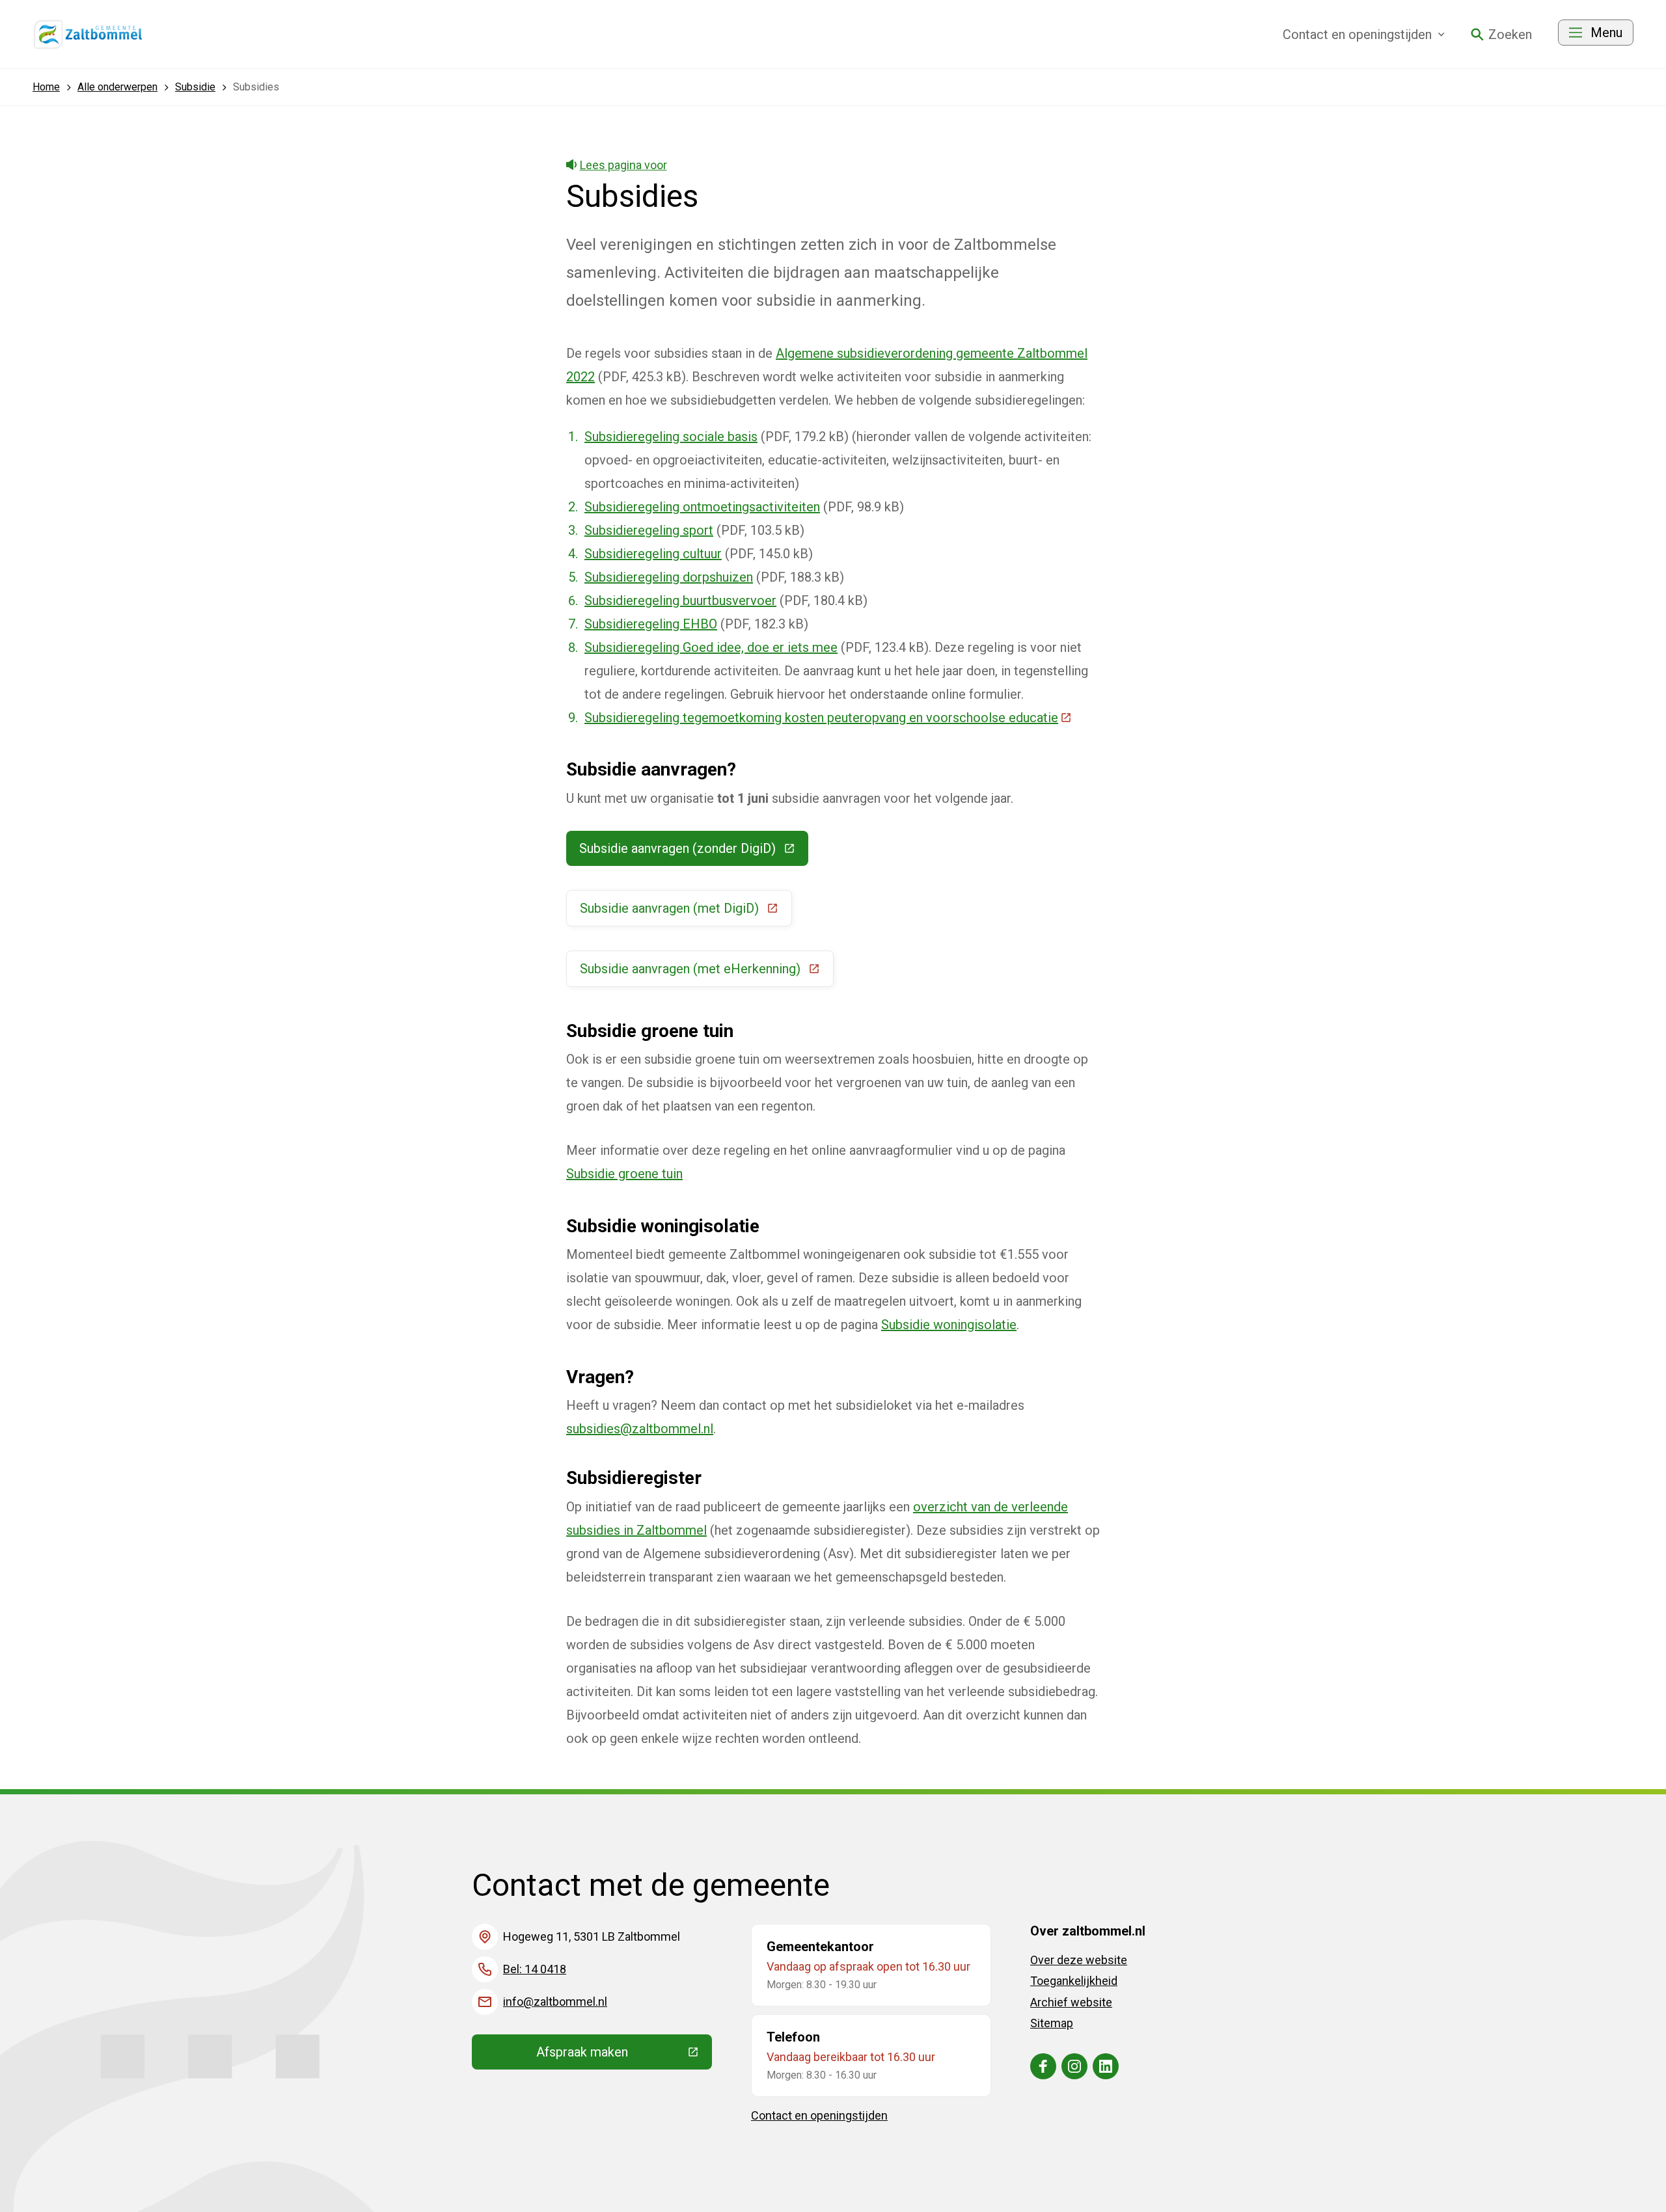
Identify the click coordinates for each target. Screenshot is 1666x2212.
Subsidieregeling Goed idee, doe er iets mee (711, 647)
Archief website (1071, 2002)
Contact (1357, 34)
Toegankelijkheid (1074, 1981)
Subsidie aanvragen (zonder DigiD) (694, 852)
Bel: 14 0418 (535, 1969)
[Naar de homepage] (89, 34)
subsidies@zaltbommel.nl (640, 1429)
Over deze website (1079, 1960)
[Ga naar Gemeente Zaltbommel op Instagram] (1074, 2066)
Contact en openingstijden (819, 2115)
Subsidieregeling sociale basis (671, 437)
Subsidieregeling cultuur (653, 554)
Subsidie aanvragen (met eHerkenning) (707, 972)
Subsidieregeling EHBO (651, 624)
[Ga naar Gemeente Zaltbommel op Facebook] (1043, 2066)
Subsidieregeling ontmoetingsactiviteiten (702, 507)
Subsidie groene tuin (624, 1174)
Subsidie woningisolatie (949, 1325)
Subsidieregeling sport (649, 530)
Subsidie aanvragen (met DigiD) (686, 911)
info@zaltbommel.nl (555, 2002)
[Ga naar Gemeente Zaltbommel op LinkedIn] (1106, 2066)
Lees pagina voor (623, 165)
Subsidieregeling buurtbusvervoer (680, 600)
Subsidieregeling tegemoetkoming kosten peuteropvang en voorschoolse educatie (828, 718)
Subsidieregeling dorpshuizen (669, 577)
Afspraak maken (624, 2055)
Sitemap (1052, 2023)
